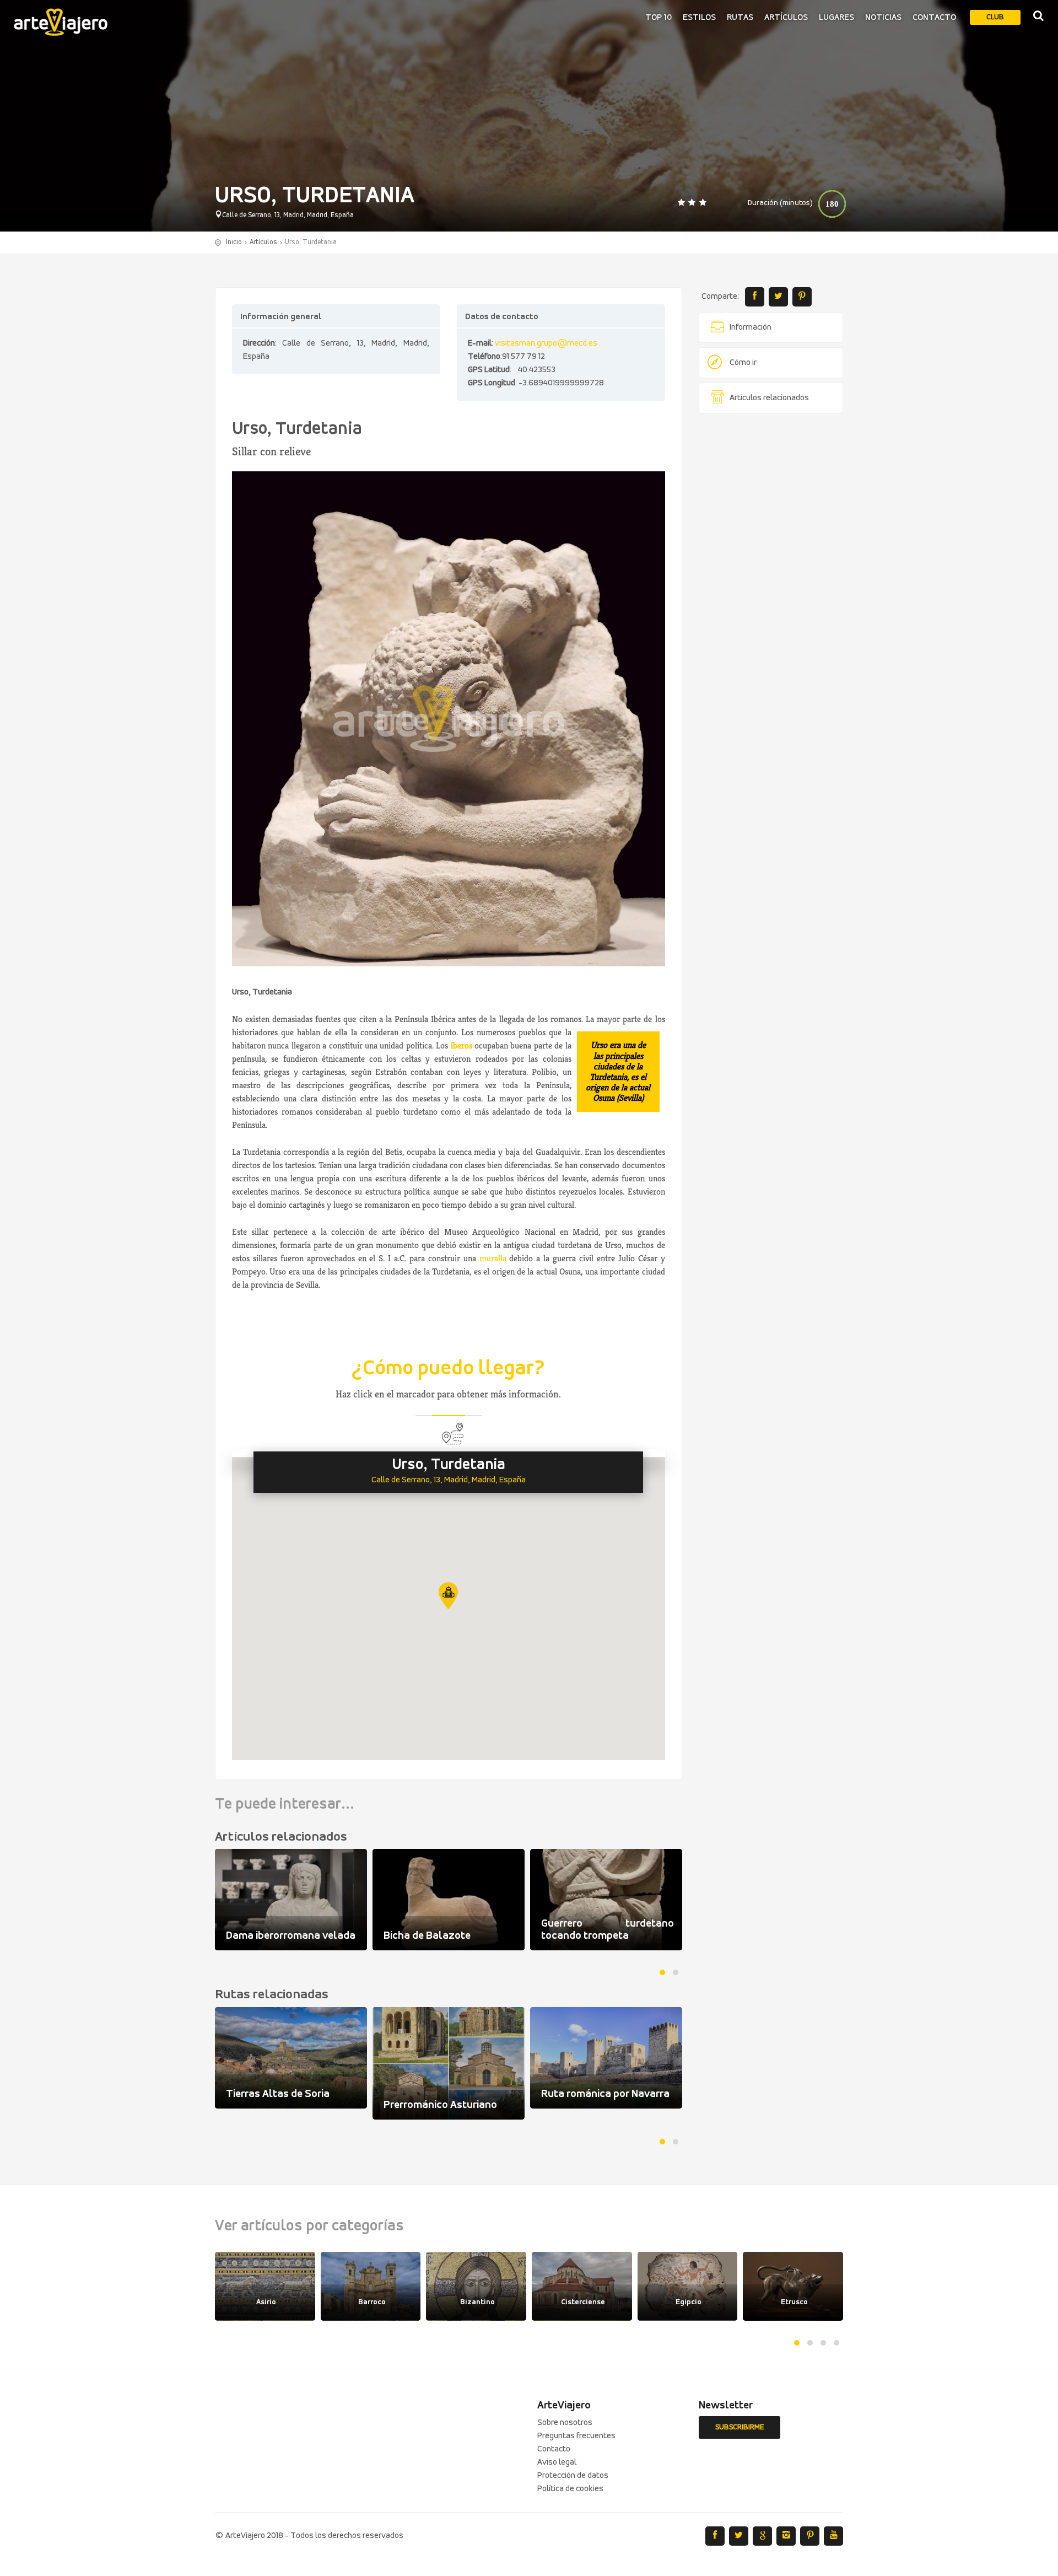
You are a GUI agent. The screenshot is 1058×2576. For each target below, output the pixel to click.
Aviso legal (557, 2462)
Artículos (786, 18)
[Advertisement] (771, 590)
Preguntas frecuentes (576, 2436)
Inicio (234, 242)
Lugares (836, 18)
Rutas (740, 18)
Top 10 (658, 18)
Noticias (883, 18)
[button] (448, 1596)
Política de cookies (570, 2489)
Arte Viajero (61, 22)
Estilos (699, 18)
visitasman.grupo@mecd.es (546, 343)
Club (995, 17)
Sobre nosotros (565, 2423)
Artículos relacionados (769, 398)
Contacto (934, 18)
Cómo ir (743, 363)
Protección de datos (573, 2476)
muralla (493, 1258)
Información (751, 327)
